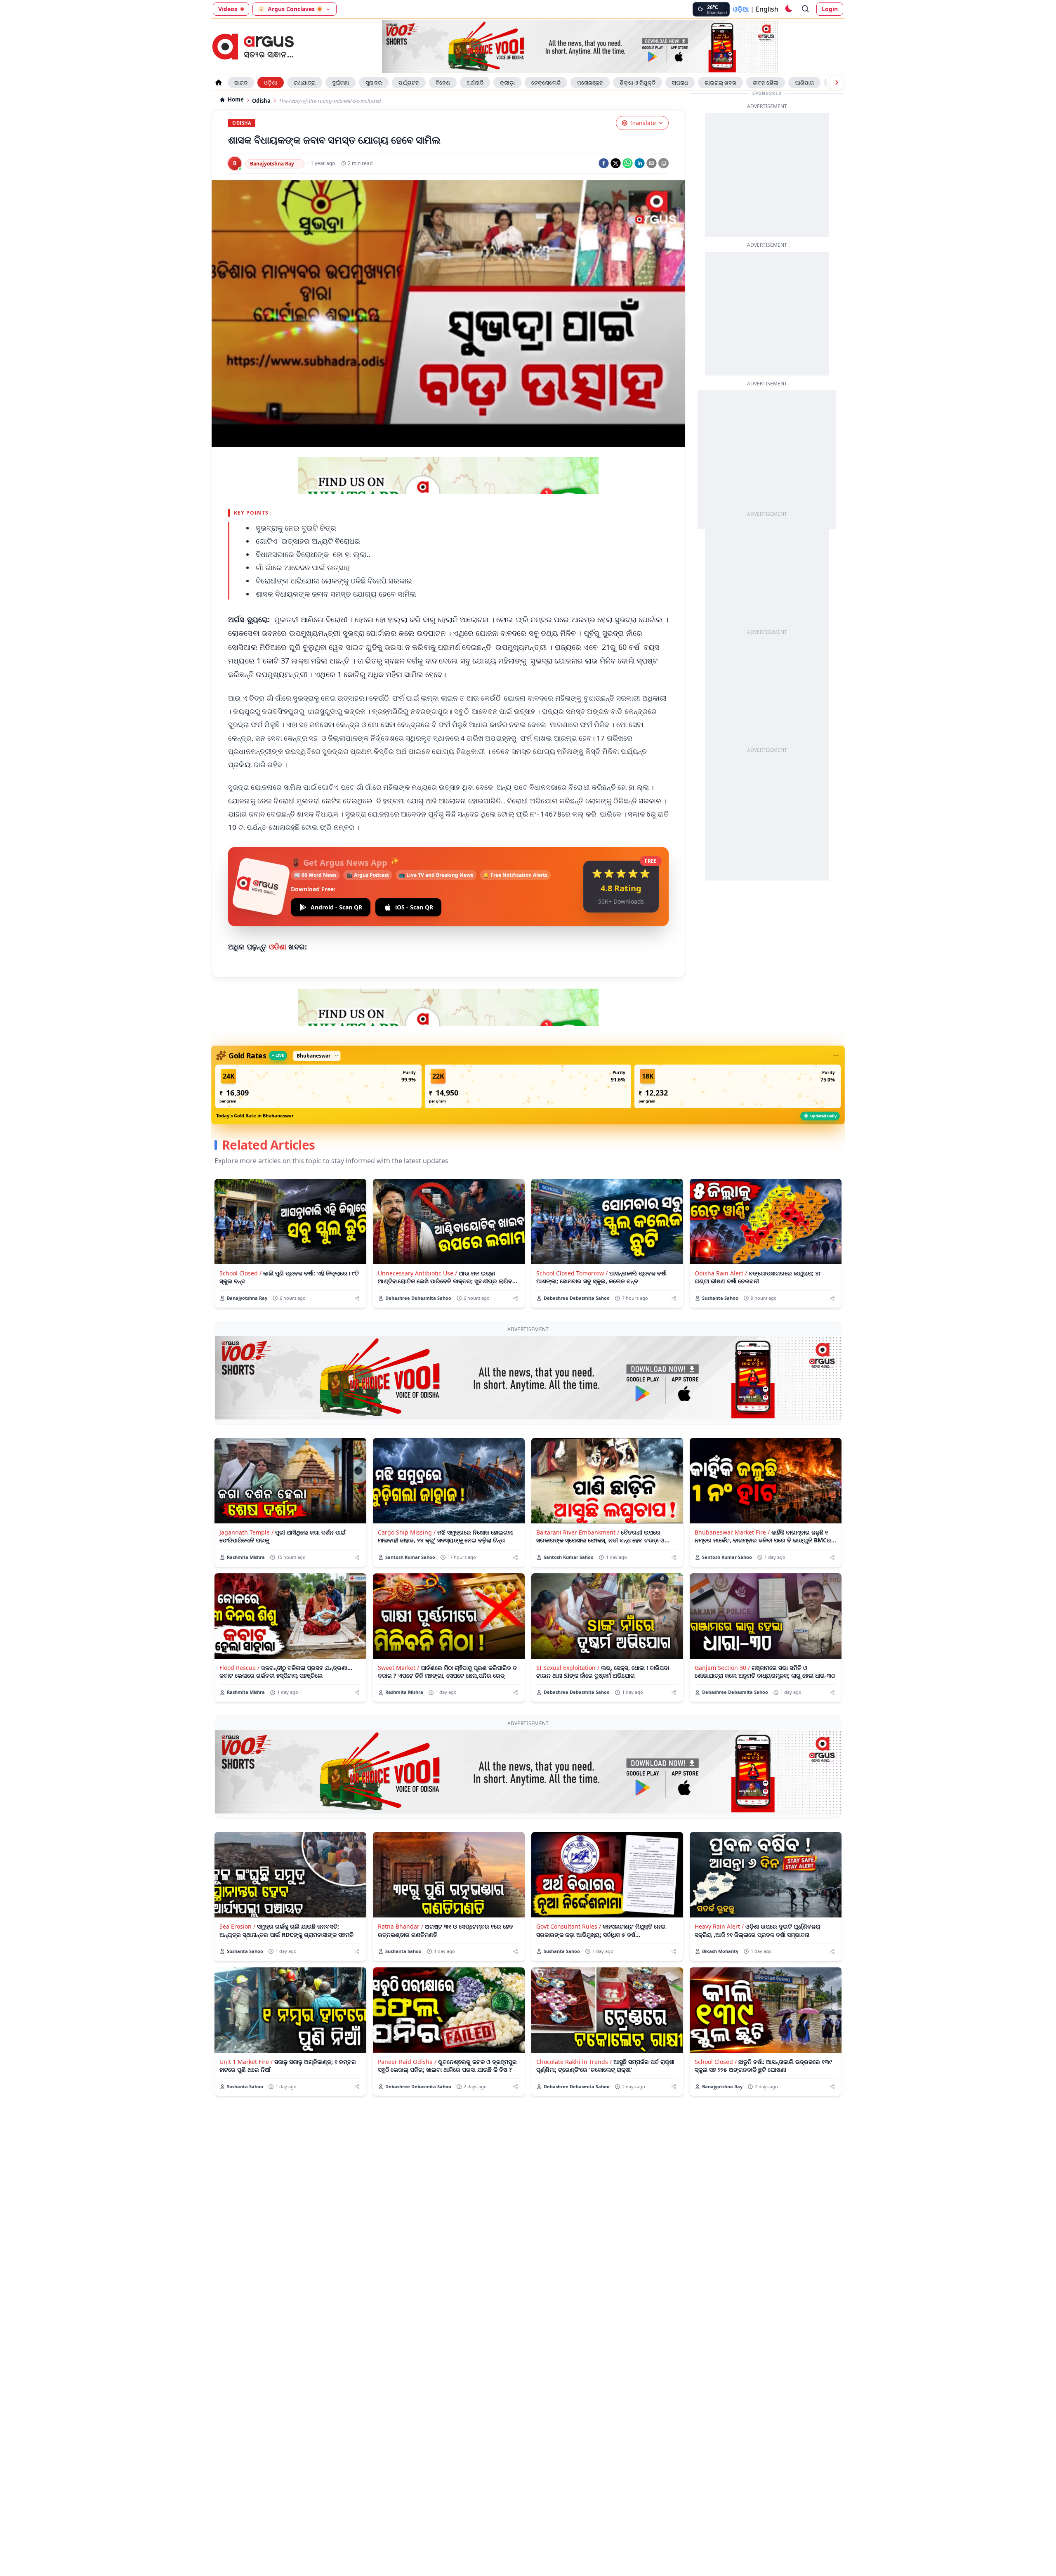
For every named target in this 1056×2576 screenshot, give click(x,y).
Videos (228, 9)
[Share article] (357, 1298)
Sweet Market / (398, 1668)
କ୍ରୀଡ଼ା (507, 83)
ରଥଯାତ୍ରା (305, 83)
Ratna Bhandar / (401, 1926)
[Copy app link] (664, 163)
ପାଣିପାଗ (804, 83)
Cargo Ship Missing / (407, 1532)
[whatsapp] (628, 163)
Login (830, 9)
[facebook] (604, 163)
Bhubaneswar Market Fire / (732, 1532)
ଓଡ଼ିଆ (741, 9)
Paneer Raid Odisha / (407, 2062)
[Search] (806, 9)
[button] (318, 1086)
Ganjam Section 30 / (722, 1668)
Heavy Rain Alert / (719, 1926)
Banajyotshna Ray (272, 164)
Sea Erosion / (237, 1926)
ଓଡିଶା (279, 947)
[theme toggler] (788, 9)
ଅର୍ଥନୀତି (475, 83)
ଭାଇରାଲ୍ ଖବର (720, 83)
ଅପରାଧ (680, 83)
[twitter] (616, 163)
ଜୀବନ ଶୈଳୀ (766, 83)
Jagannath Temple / (246, 1532)
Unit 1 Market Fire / (246, 2062)
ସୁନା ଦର (374, 83)
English (767, 9)
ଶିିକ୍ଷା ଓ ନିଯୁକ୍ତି (638, 83)
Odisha (261, 101)
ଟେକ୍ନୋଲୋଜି (546, 83)
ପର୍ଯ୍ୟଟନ (409, 83)
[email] (652, 163)
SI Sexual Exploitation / (568, 1668)
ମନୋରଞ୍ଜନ (590, 83)
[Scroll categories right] (837, 83)
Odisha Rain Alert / (721, 1273)
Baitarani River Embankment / (578, 1532)
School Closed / (240, 1273)
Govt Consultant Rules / (569, 1926)
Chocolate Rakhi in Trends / (574, 2062)
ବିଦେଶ (443, 83)
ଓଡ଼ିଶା (271, 83)
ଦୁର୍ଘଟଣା (341, 83)
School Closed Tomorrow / (572, 1273)
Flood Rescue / (239, 1668)
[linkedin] (640, 163)
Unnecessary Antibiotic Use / (417, 1273)
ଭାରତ (241, 83)
